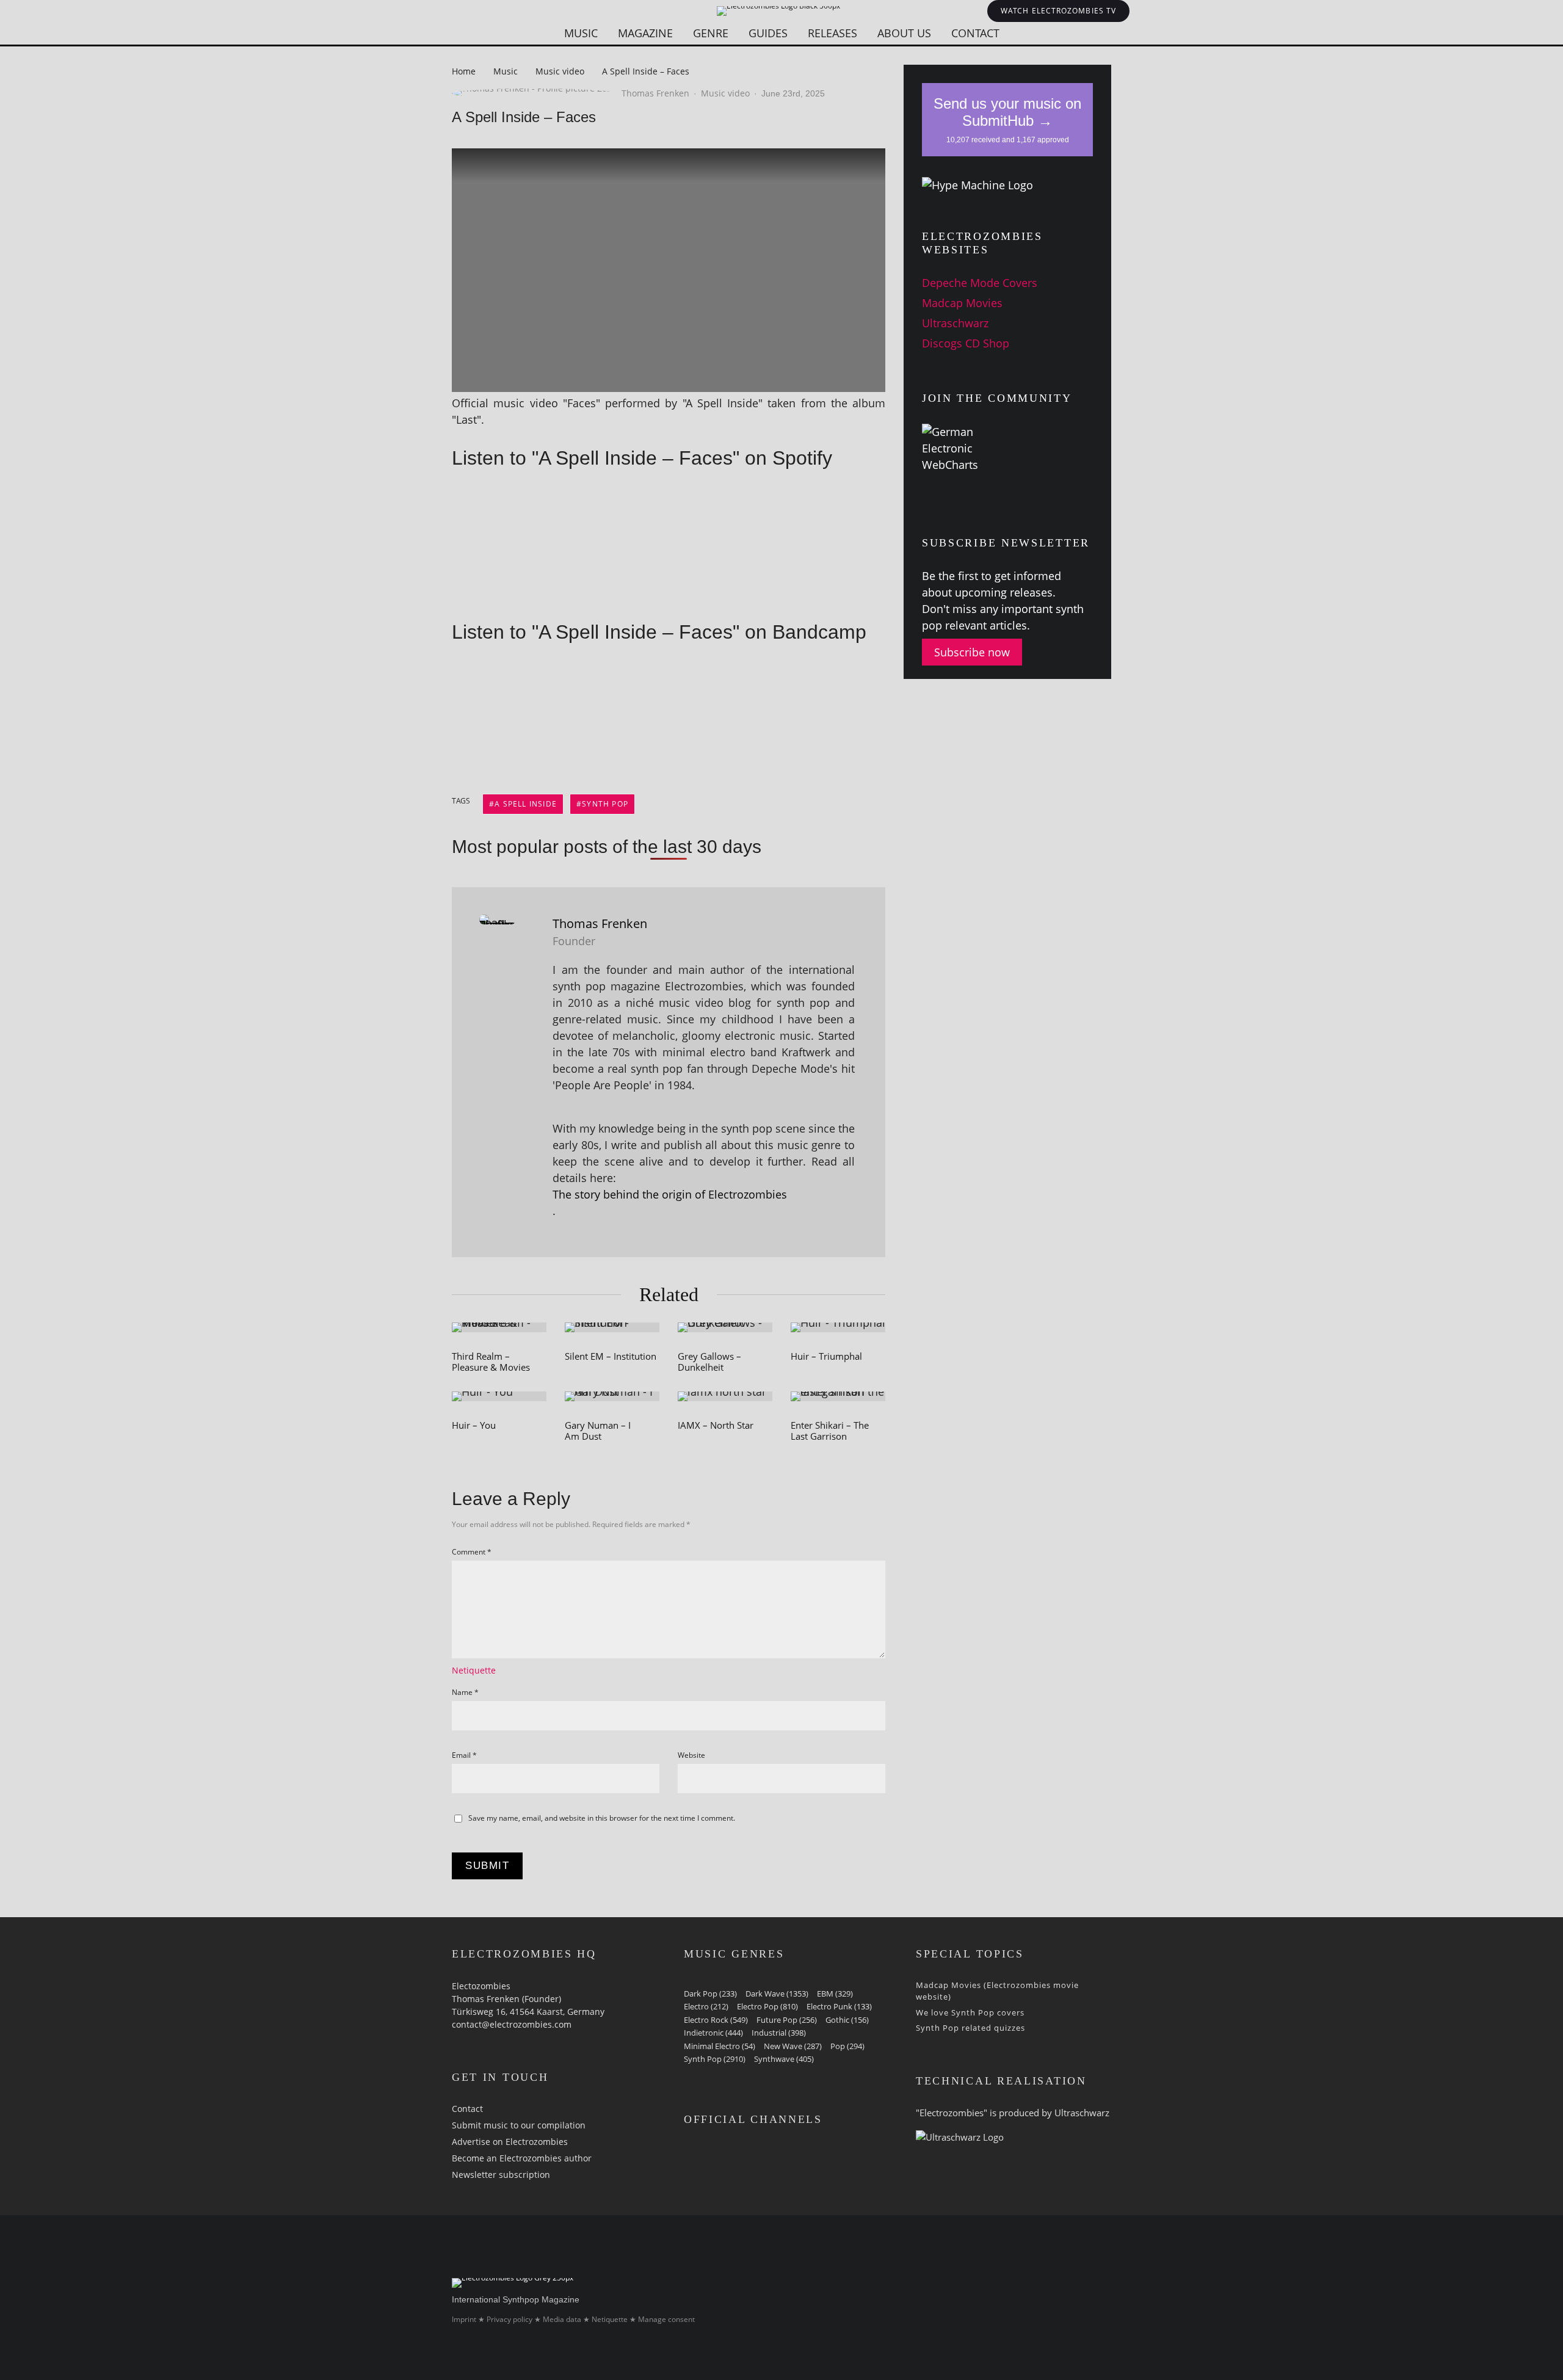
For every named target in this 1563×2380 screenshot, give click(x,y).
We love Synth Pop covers (970, 2012)
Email (464, 1755)
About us (904, 33)
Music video (725, 93)
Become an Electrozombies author (522, 2158)
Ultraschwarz (955, 323)
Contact (975, 33)
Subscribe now (972, 652)
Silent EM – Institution (611, 1356)
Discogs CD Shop (966, 343)
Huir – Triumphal (826, 1356)
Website (691, 1755)
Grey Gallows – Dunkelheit (709, 1362)
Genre (711, 33)
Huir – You (474, 1425)
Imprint (464, 2319)
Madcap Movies (962, 303)
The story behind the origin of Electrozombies (670, 1194)
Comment (472, 1552)
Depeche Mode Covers (980, 283)
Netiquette (474, 1670)
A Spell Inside (526, 804)
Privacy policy (510, 2319)
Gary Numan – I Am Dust (598, 1431)
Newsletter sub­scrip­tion (501, 2175)
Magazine (645, 33)
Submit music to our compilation (519, 2125)
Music (581, 33)
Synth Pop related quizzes (970, 2028)
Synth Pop (605, 804)
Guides (768, 33)
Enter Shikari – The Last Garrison (830, 1431)
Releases (832, 33)
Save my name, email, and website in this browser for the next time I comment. (602, 1818)
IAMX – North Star (716, 1425)
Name (465, 1692)
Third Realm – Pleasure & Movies (491, 1362)
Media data (562, 2319)
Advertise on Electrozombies (510, 2142)
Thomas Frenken (655, 93)
